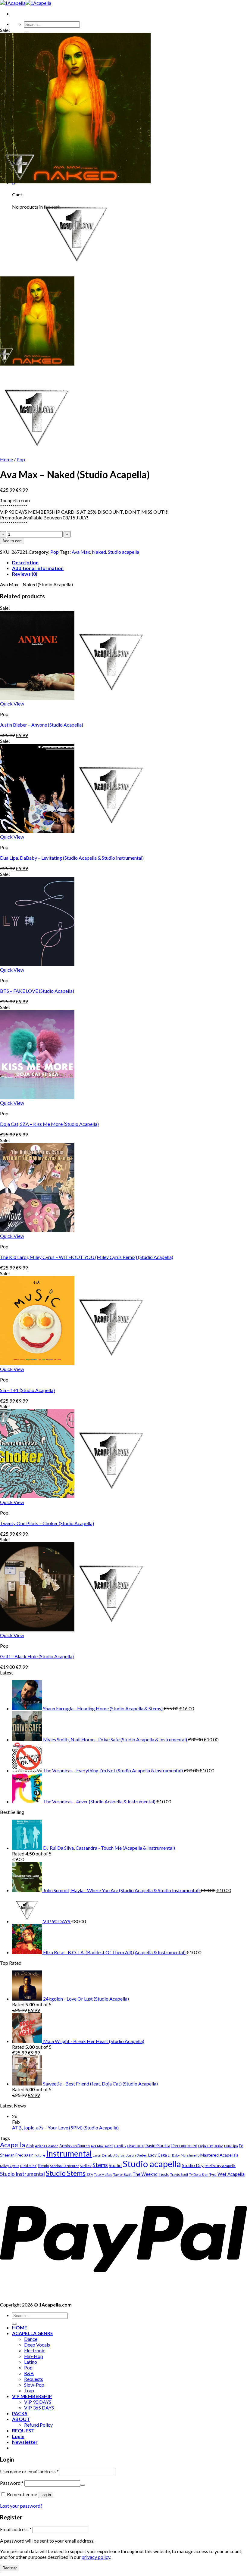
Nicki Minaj (29, 2166)
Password (12, 2483)
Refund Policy (38, 2425)
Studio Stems (66, 2173)
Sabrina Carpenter (64, 2166)
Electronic (35, 2350)
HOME (20, 2327)
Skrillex (86, 2166)
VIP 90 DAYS (38, 2402)
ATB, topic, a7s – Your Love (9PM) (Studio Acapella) (65, 2127)
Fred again (24, 2155)
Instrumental (69, 2154)
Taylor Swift (122, 2174)
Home (6, 459)
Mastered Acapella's (219, 2155)
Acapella (13, 2145)
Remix (44, 2166)
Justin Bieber (137, 2155)
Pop (21, 459)
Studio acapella (123, 552)
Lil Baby (174, 2155)
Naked (99, 552)
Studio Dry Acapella (220, 2166)
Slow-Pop (34, 2385)
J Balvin (119, 2155)
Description (25, 562)
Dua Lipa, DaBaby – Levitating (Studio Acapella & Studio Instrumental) (72, 858)
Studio (115, 2165)
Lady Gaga (158, 2155)
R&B (29, 2373)
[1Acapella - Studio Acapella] (26, 3)
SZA (90, 2174)
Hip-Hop (34, 2356)
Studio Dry (193, 2165)
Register (10, 2568)
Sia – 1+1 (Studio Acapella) (27, 1390)
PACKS (20, 2413)
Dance (31, 2339)
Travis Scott (179, 2174)
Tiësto (164, 2174)
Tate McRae (103, 2174)
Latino (31, 2362)
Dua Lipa (231, 2146)
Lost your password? (21, 2506)
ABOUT (21, 2419)
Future (40, 2155)
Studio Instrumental (22, 2174)
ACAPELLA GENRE (33, 2333)
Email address (16, 2529)
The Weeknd (145, 2174)
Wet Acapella (231, 2174)
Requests (34, 2379)
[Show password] (83, 2485)
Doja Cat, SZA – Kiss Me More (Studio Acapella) (49, 1124)
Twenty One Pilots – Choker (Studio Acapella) (47, 1523)
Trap (29, 2390)
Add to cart (12, 541)
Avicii (109, 2146)
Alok (30, 2146)
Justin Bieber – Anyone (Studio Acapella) (42, 725)
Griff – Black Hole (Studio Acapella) (37, 1656)
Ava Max (81, 552)
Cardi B (120, 2146)
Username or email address (29, 2471)
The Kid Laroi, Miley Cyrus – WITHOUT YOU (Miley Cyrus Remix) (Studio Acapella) (87, 1257)
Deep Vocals (37, 2345)
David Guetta (157, 2146)
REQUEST (23, 2430)
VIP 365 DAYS (39, 2408)
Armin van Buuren (75, 2146)
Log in (46, 2495)
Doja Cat (205, 2146)
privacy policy (96, 2557)
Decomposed (184, 2145)
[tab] (130, 562)
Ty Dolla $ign (199, 2174)
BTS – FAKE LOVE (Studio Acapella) (37, 991)
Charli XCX (135, 2146)
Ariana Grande (47, 2146)
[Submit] (27, 33)
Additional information (38, 568)
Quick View (12, 704)
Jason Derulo (103, 2155)
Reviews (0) (25, 574)
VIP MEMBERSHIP (32, 2396)
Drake (218, 2146)
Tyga (213, 2174)
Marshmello (190, 2155)
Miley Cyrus (10, 2166)
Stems (100, 2165)
